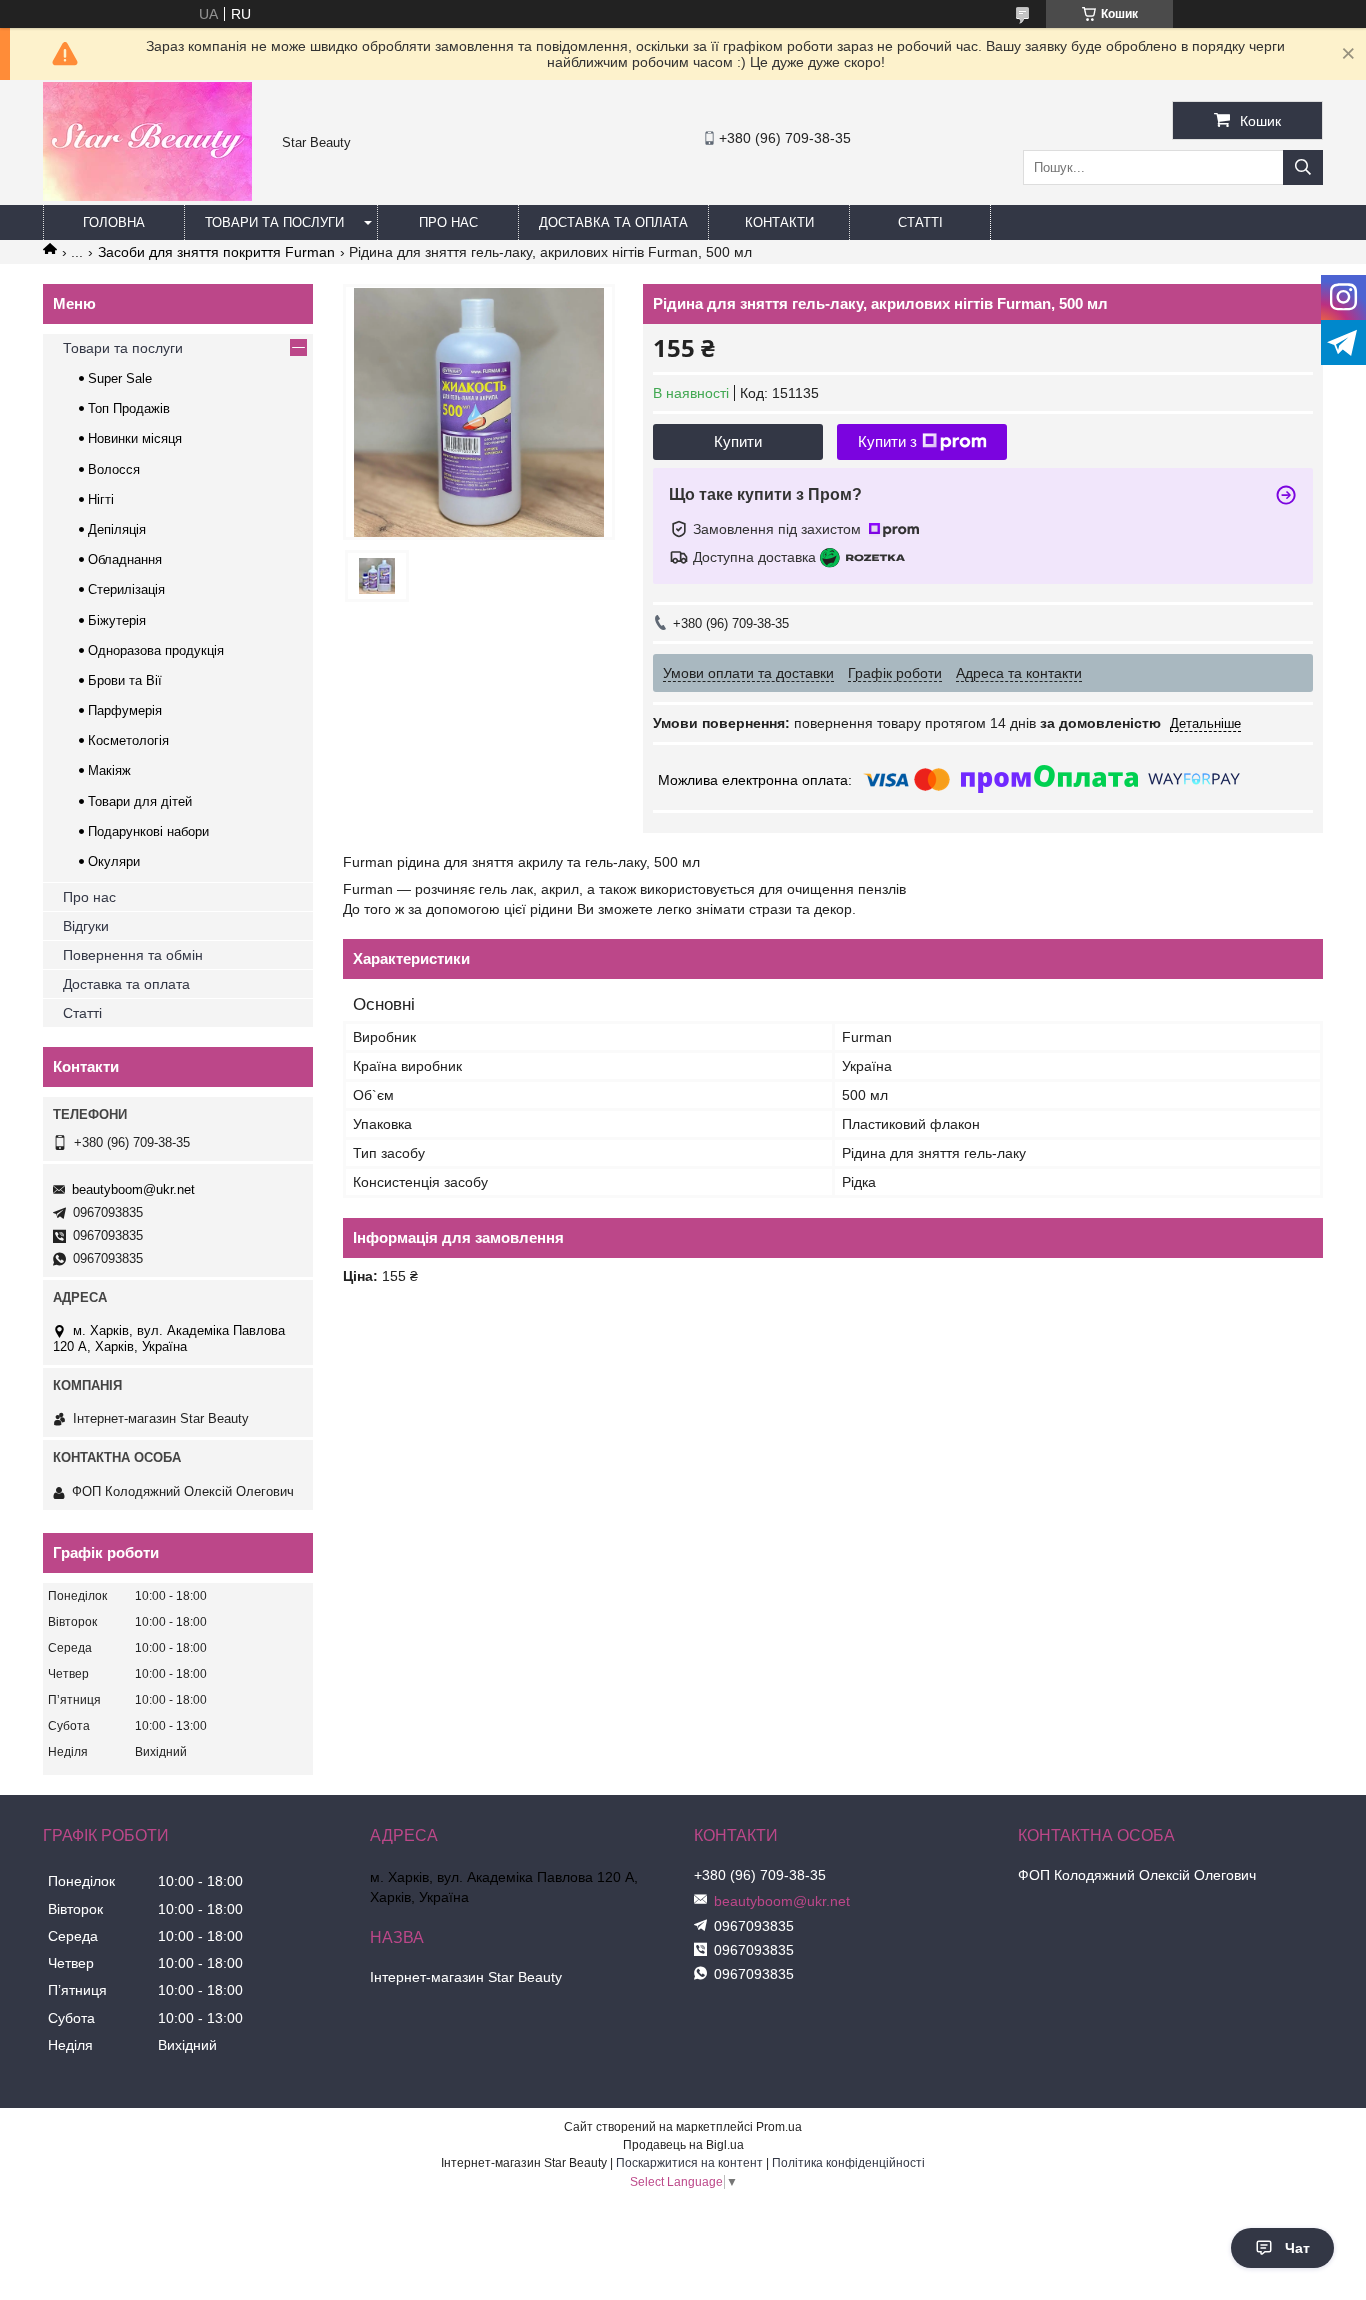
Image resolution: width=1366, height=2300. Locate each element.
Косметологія (128, 740)
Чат (1297, 2248)
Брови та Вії (125, 680)
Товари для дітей (140, 801)
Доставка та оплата (613, 222)
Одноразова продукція (156, 650)
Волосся (114, 469)
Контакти (779, 222)
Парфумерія (125, 710)
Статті (920, 222)
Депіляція (117, 529)
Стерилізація (126, 589)
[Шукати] (1303, 167)
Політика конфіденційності (848, 2163)
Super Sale (120, 378)
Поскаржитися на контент (689, 2163)
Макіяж (109, 770)
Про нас (448, 222)
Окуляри (114, 861)
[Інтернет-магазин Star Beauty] (147, 196)
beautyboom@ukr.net (133, 1189)
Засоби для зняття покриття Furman (216, 252)
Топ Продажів (129, 408)
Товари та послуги (274, 222)
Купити (738, 441)
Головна (114, 222)
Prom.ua (779, 2127)
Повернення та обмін (133, 955)
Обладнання (125, 559)
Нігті (101, 499)
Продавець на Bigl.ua (683, 2145)
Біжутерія (117, 620)
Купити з (887, 441)
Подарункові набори (148, 831)
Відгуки (86, 926)
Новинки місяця (135, 438)
